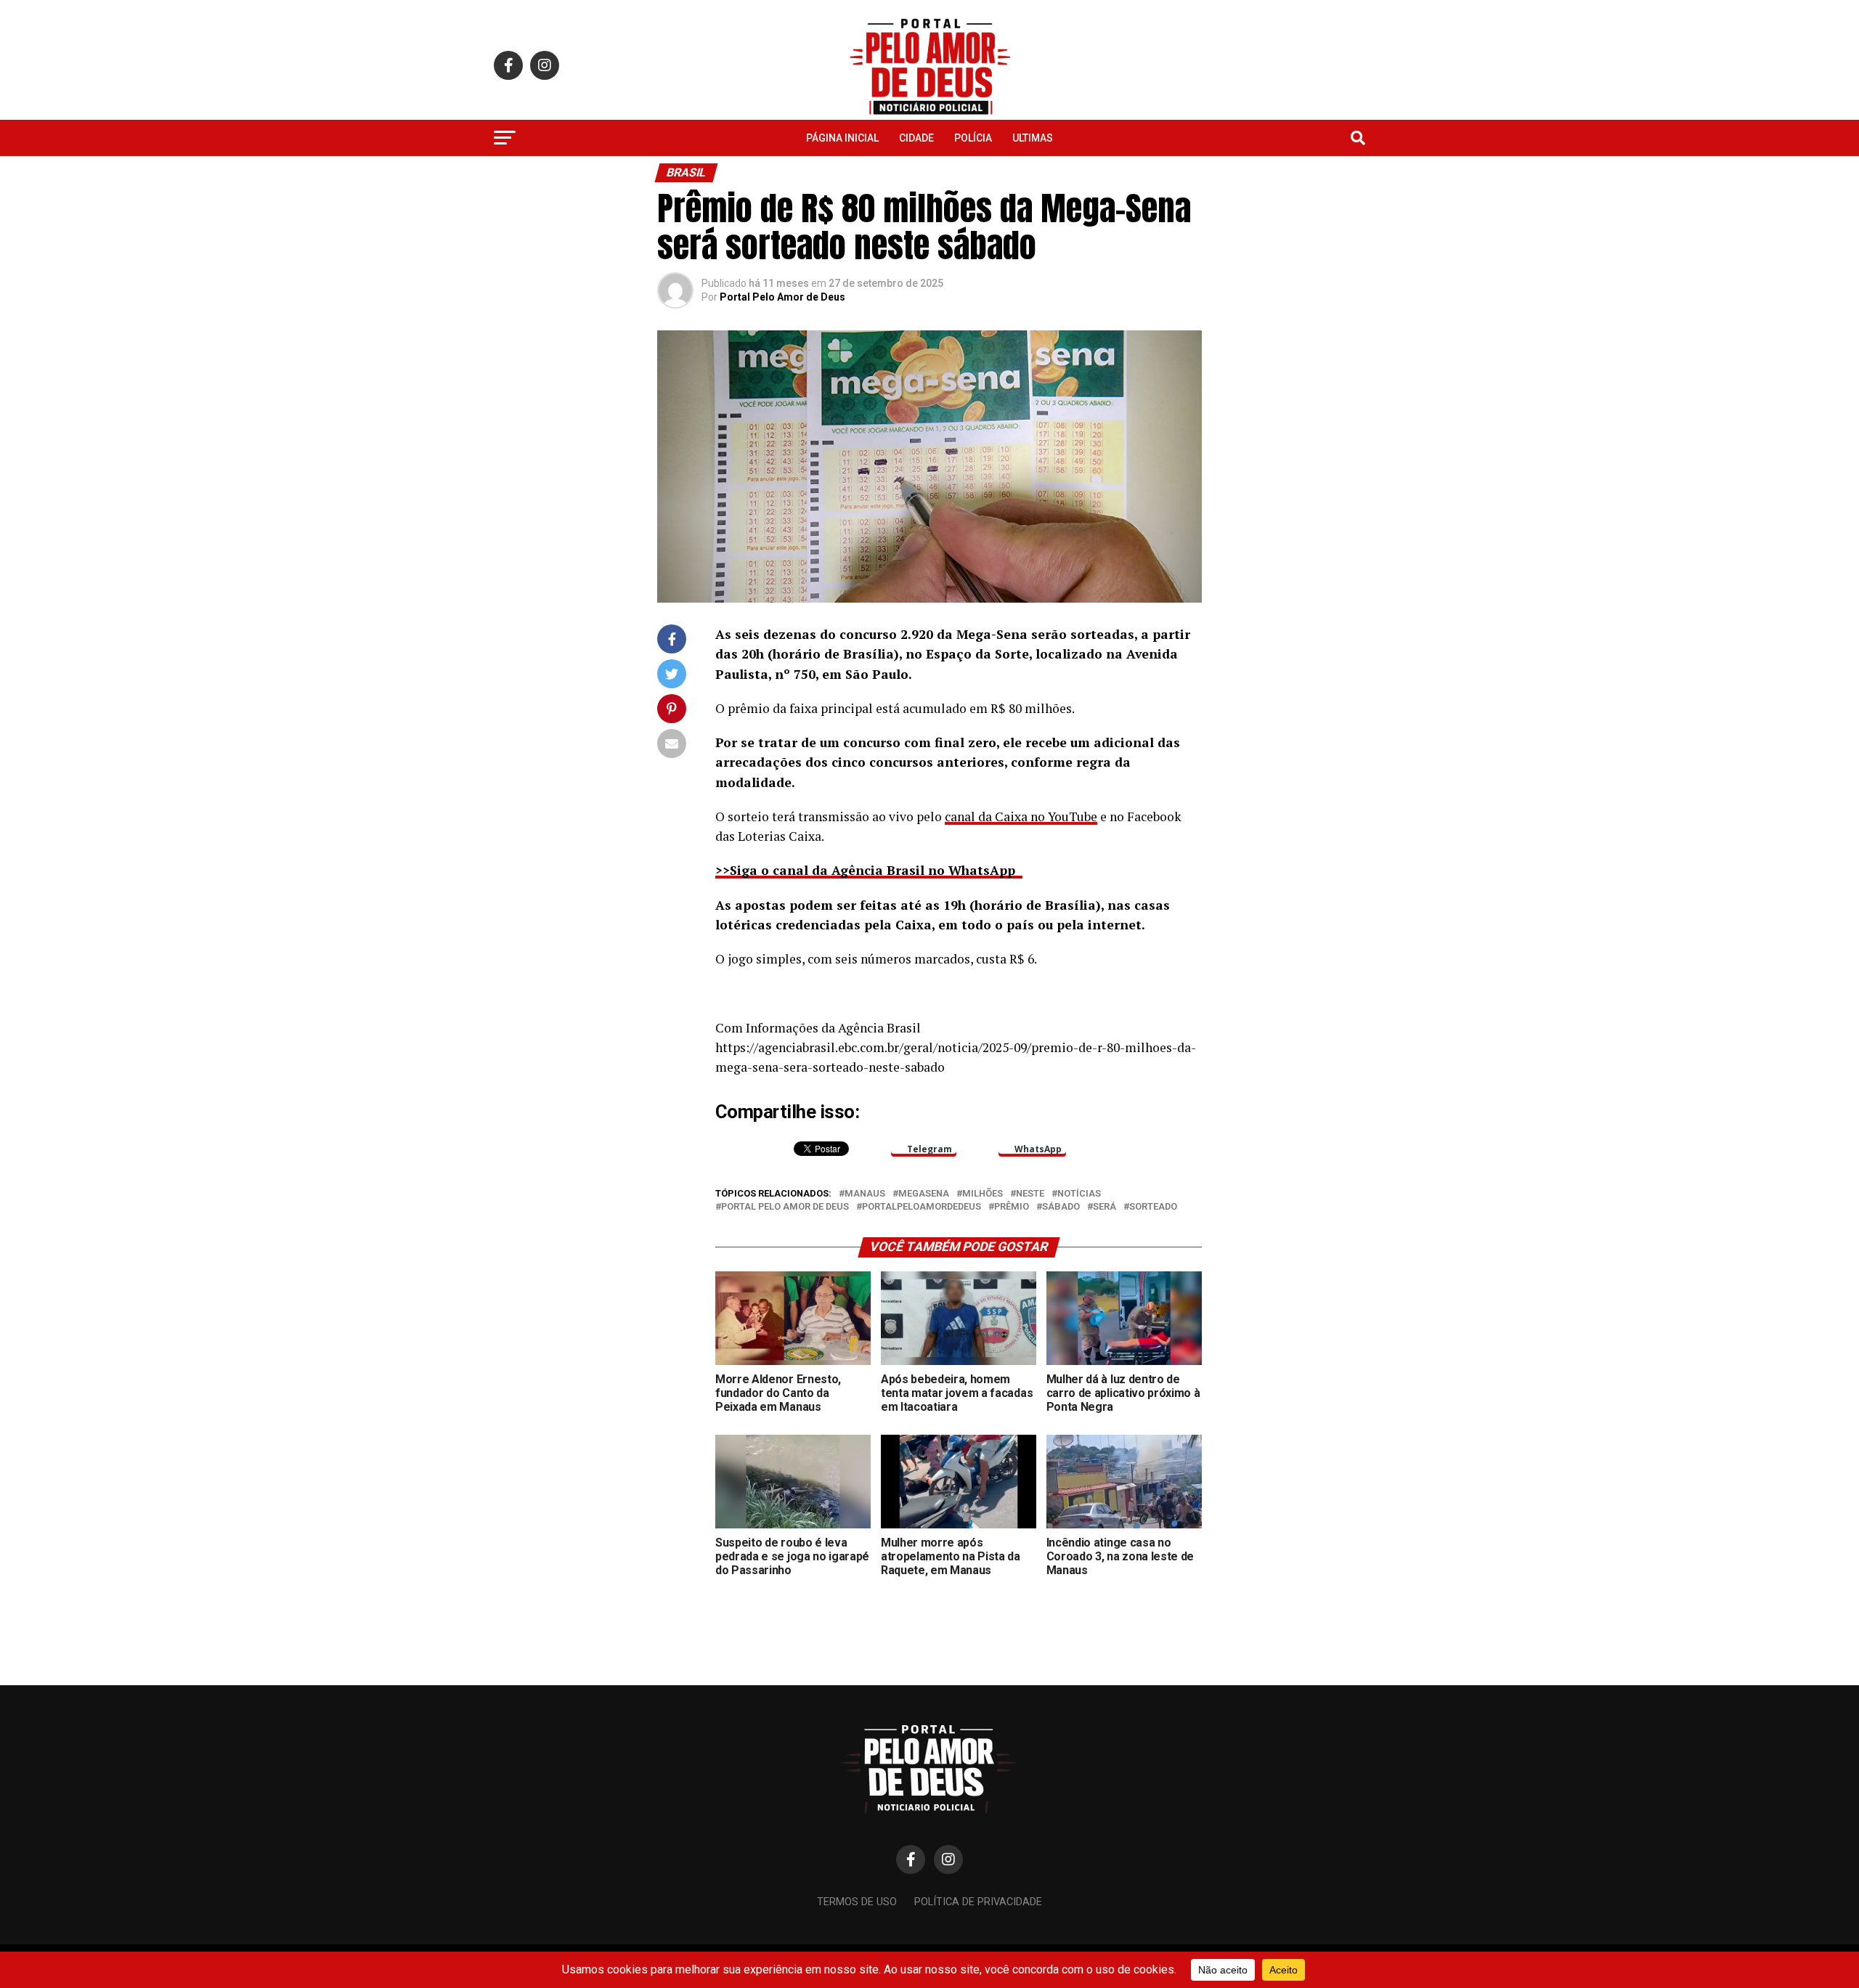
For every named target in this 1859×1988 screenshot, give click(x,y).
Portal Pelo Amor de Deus (782, 297)
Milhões (983, 1194)
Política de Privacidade (978, 1902)
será (1105, 1207)
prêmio (1012, 1207)
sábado (1061, 1207)
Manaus (865, 1194)
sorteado (1153, 1207)
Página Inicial (842, 138)
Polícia (973, 138)
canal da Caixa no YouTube (1021, 816)
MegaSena (924, 1194)
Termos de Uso (857, 1902)
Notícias (1079, 1194)
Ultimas (1033, 138)
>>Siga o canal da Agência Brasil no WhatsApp (869, 870)
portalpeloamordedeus (922, 1207)
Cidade (916, 138)
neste (1030, 1194)
